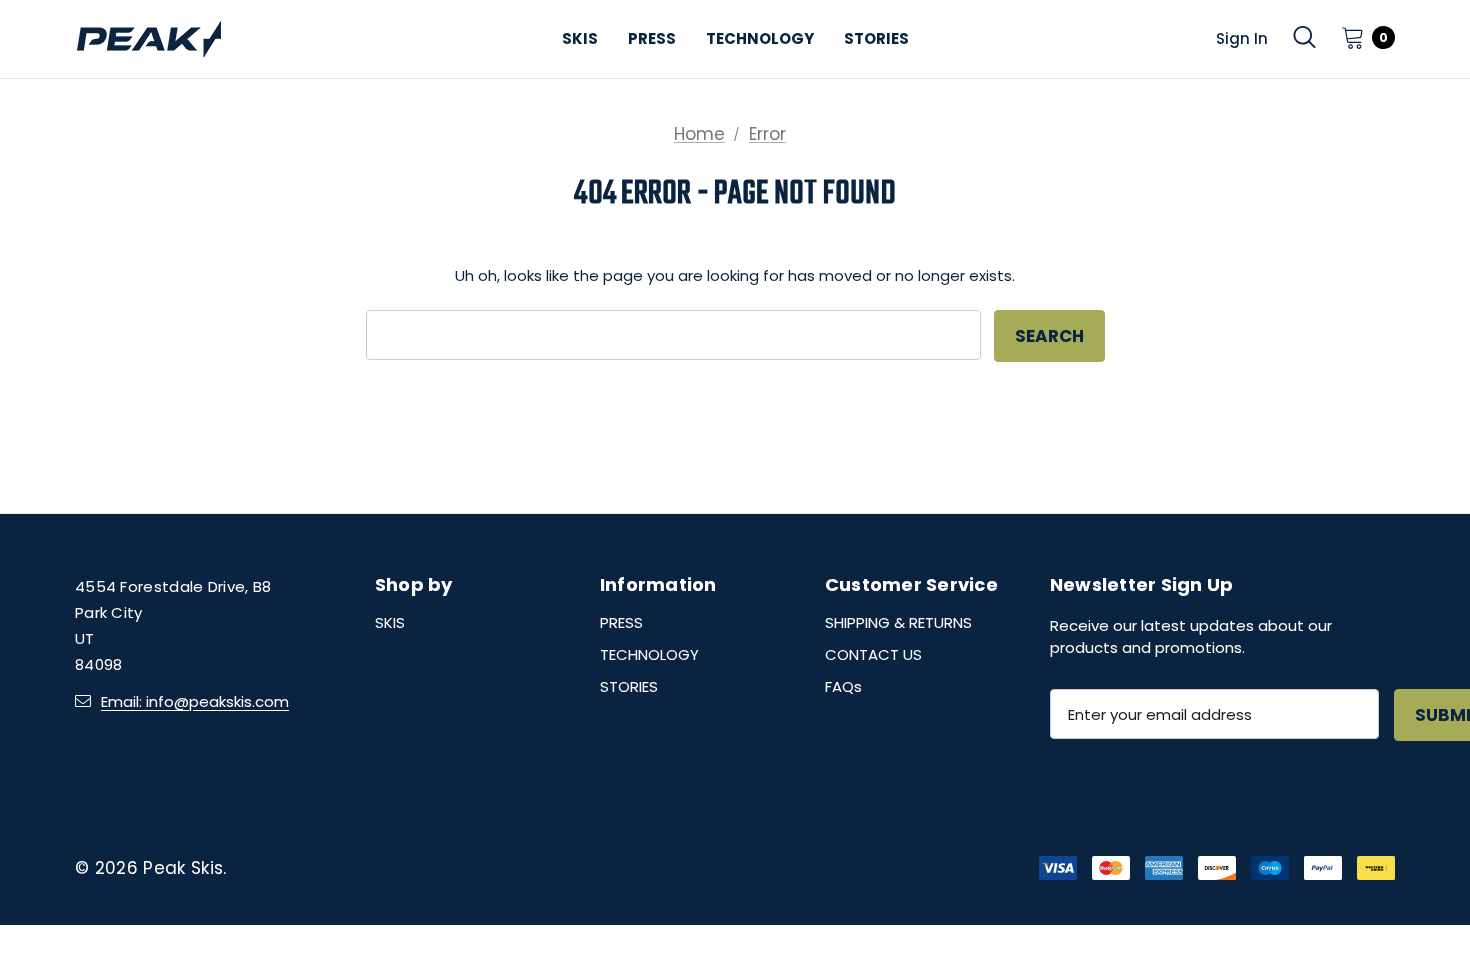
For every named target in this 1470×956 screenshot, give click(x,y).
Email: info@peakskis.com (195, 701)
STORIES (629, 686)
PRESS (621, 622)
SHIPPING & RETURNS (898, 622)
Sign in (1242, 38)
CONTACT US (873, 654)
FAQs (843, 686)
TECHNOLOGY (649, 654)
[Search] (1305, 37)
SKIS (390, 622)
